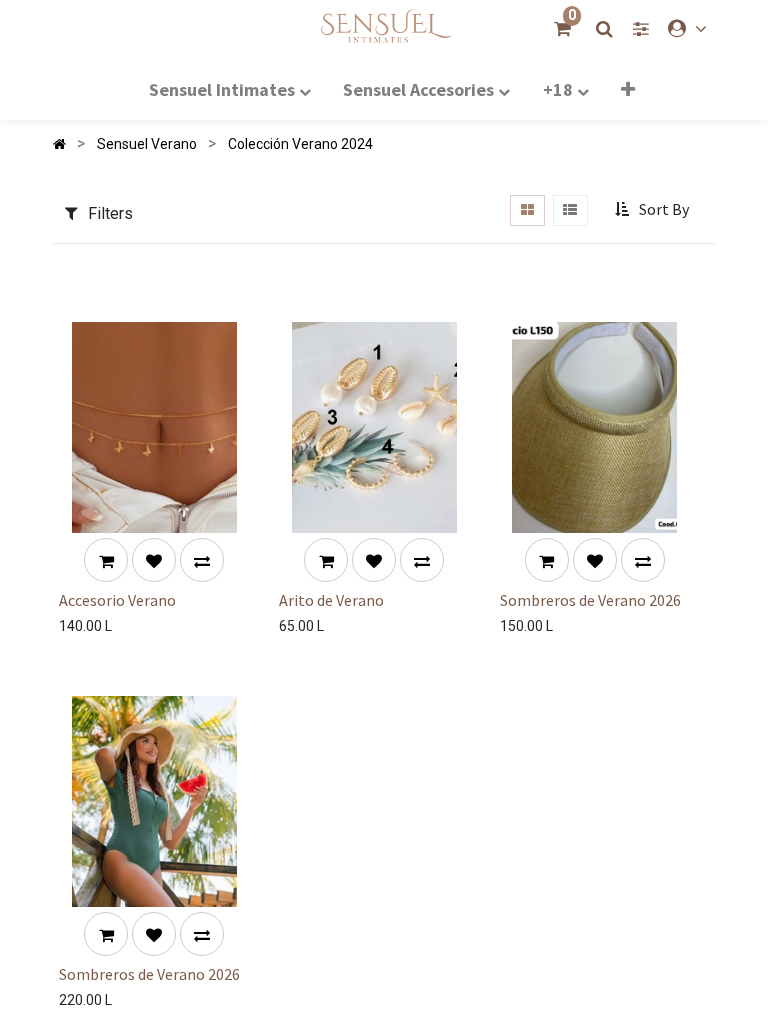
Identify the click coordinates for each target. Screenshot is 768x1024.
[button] (628, 89)
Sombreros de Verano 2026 (590, 600)
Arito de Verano (331, 600)
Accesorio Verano (117, 600)
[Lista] (570, 210)
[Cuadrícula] (527, 210)
